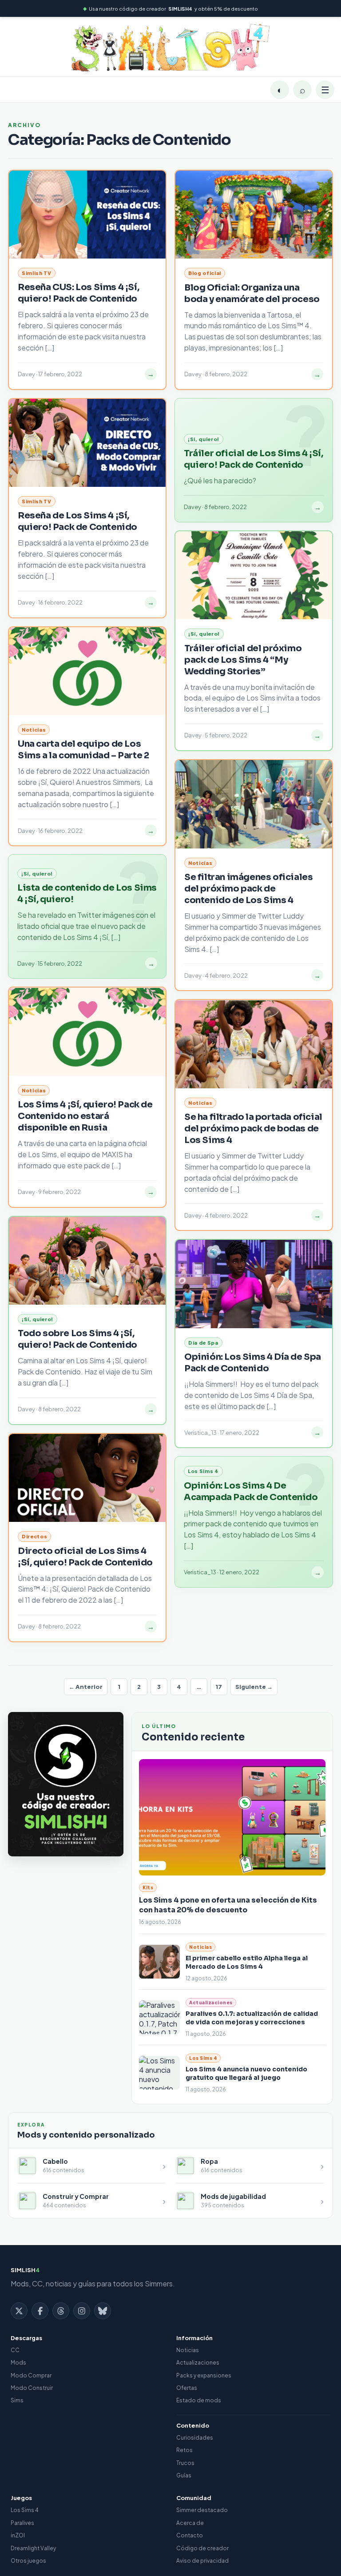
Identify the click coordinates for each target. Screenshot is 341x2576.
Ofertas (187, 2388)
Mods (18, 2363)
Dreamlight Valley (33, 2548)
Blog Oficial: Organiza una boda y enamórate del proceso (252, 293)
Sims (17, 2400)
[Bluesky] (103, 2311)
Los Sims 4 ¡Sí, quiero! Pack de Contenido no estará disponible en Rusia (85, 1116)
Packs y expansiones (204, 2375)
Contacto (190, 2535)
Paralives (22, 2523)
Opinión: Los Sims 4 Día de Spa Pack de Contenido (253, 1363)
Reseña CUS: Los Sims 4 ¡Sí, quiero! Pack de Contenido (78, 293)
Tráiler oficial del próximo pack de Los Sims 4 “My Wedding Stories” (243, 660)
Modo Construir (32, 2388)
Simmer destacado (202, 2510)
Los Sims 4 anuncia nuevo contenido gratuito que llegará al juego (246, 2073)
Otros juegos (28, 2561)
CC (15, 2350)
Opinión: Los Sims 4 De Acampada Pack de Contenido (251, 1491)
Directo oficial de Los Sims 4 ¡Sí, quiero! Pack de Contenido (85, 1557)
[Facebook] (40, 2311)
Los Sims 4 (25, 2510)
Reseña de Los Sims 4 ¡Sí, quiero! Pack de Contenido (77, 521)
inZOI (18, 2535)
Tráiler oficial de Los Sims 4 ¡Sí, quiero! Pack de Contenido (253, 459)
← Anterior (86, 1687)
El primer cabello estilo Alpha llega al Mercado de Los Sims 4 (247, 1962)
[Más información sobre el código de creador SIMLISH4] (66, 1784)
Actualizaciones (198, 2363)
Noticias (188, 2350)
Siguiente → (254, 1687)
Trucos (185, 2463)
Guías (184, 2475)
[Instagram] (82, 2311)
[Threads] (61, 2311)
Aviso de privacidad (202, 2561)
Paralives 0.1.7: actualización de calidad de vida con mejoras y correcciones (252, 2018)
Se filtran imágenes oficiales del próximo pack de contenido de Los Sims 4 (248, 889)
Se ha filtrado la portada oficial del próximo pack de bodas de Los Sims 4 (253, 1129)
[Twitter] (19, 2311)
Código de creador (202, 2548)
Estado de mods (199, 2400)
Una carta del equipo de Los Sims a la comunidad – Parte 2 (83, 750)
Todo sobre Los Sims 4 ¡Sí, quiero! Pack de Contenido (77, 1339)
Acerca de (190, 2523)
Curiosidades (195, 2438)
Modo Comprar (31, 2375)
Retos (184, 2450)
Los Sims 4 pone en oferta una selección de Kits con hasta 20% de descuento (228, 1905)
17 (219, 1687)
